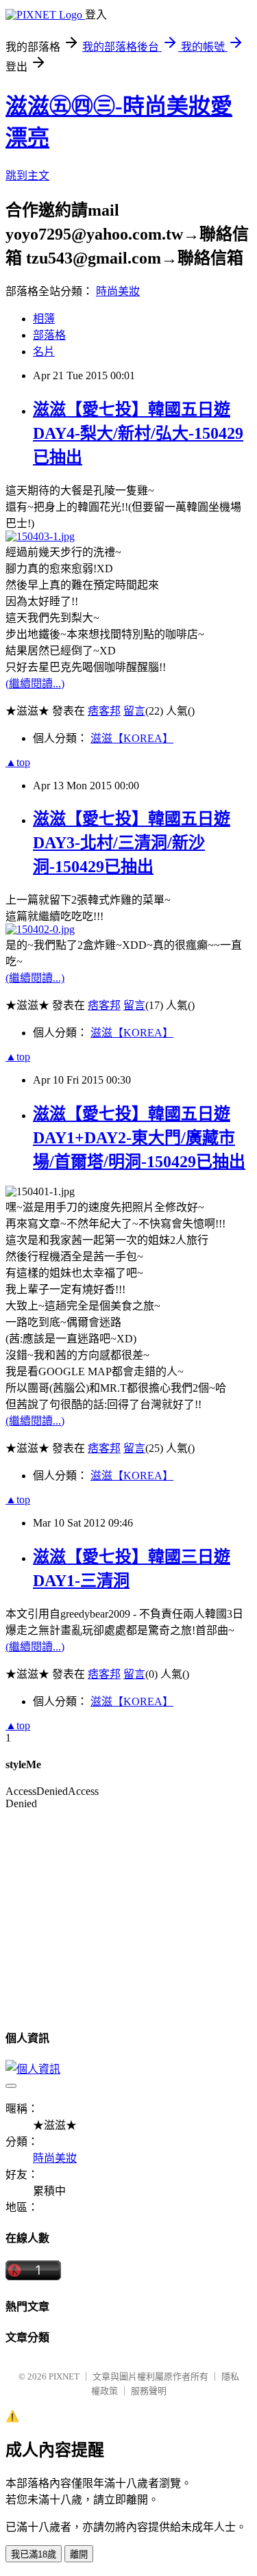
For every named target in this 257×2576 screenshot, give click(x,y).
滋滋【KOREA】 (132, 738)
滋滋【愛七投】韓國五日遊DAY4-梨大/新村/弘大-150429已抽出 (138, 433)
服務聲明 (149, 2391)
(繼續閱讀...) (35, 684)
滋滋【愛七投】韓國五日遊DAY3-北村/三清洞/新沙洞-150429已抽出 (132, 843)
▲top (18, 762)
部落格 (49, 335)
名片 (44, 352)
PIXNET (64, 2376)
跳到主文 (27, 176)
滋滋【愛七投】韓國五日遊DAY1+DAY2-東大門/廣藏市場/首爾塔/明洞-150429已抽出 (139, 1138)
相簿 (44, 319)
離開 (79, 2554)
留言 (134, 711)
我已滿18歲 (34, 2554)
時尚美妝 (118, 291)
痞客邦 (104, 711)
